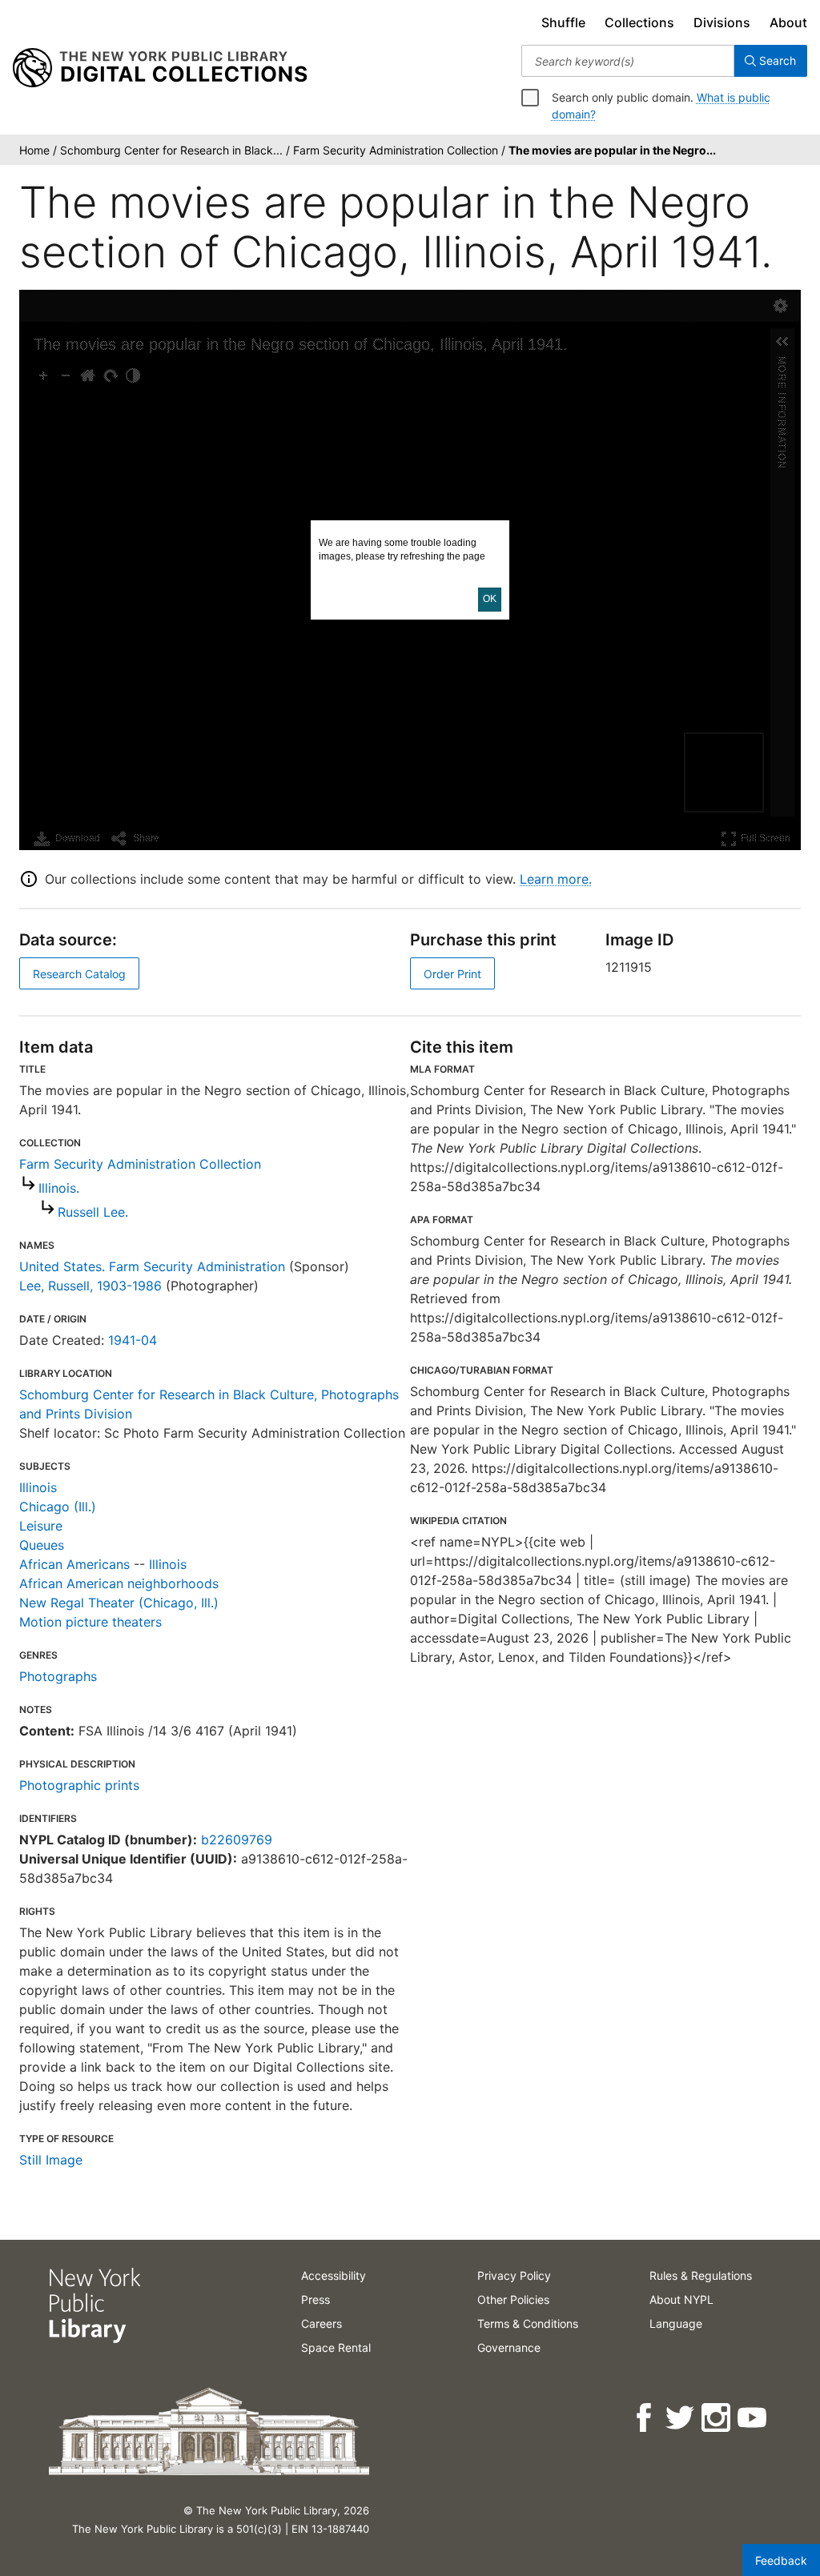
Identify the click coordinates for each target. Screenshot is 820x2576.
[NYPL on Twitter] (681, 2418)
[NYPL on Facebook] (645, 2418)
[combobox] (628, 61)
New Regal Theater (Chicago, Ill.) (119, 1603)
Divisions (722, 22)
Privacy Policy (514, 2275)
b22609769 (237, 1840)
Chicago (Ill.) (58, 1507)
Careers (322, 2323)
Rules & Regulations (701, 2275)
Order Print (452, 974)
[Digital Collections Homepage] (160, 68)
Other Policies (513, 2299)
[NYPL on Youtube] (753, 2418)
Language (676, 2323)
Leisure (41, 1526)
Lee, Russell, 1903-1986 (90, 1286)
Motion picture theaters (90, 1622)
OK (490, 599)
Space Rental (336, 2347)
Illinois (38, 1487)
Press (316, 2299)
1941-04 (133, 1340)
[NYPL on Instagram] (717, 2418)
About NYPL (681, 2299)
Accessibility (334, 2275)
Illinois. (59, 1188)
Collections (639, 22)
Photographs (58, 1676)
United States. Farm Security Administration (152, 1266)
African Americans (74, 1564)
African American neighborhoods (119, 1583)
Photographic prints (79, 1785)
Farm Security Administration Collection (140, 1164)
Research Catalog (79, 974)
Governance (509, 2347)
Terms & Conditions (528, 2323)
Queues (42, 1545)
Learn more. (556, 879)
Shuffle (563, 22)
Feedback (781, 2560)
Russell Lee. (93, 1212)
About (788, 22)
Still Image (51, 2160)
